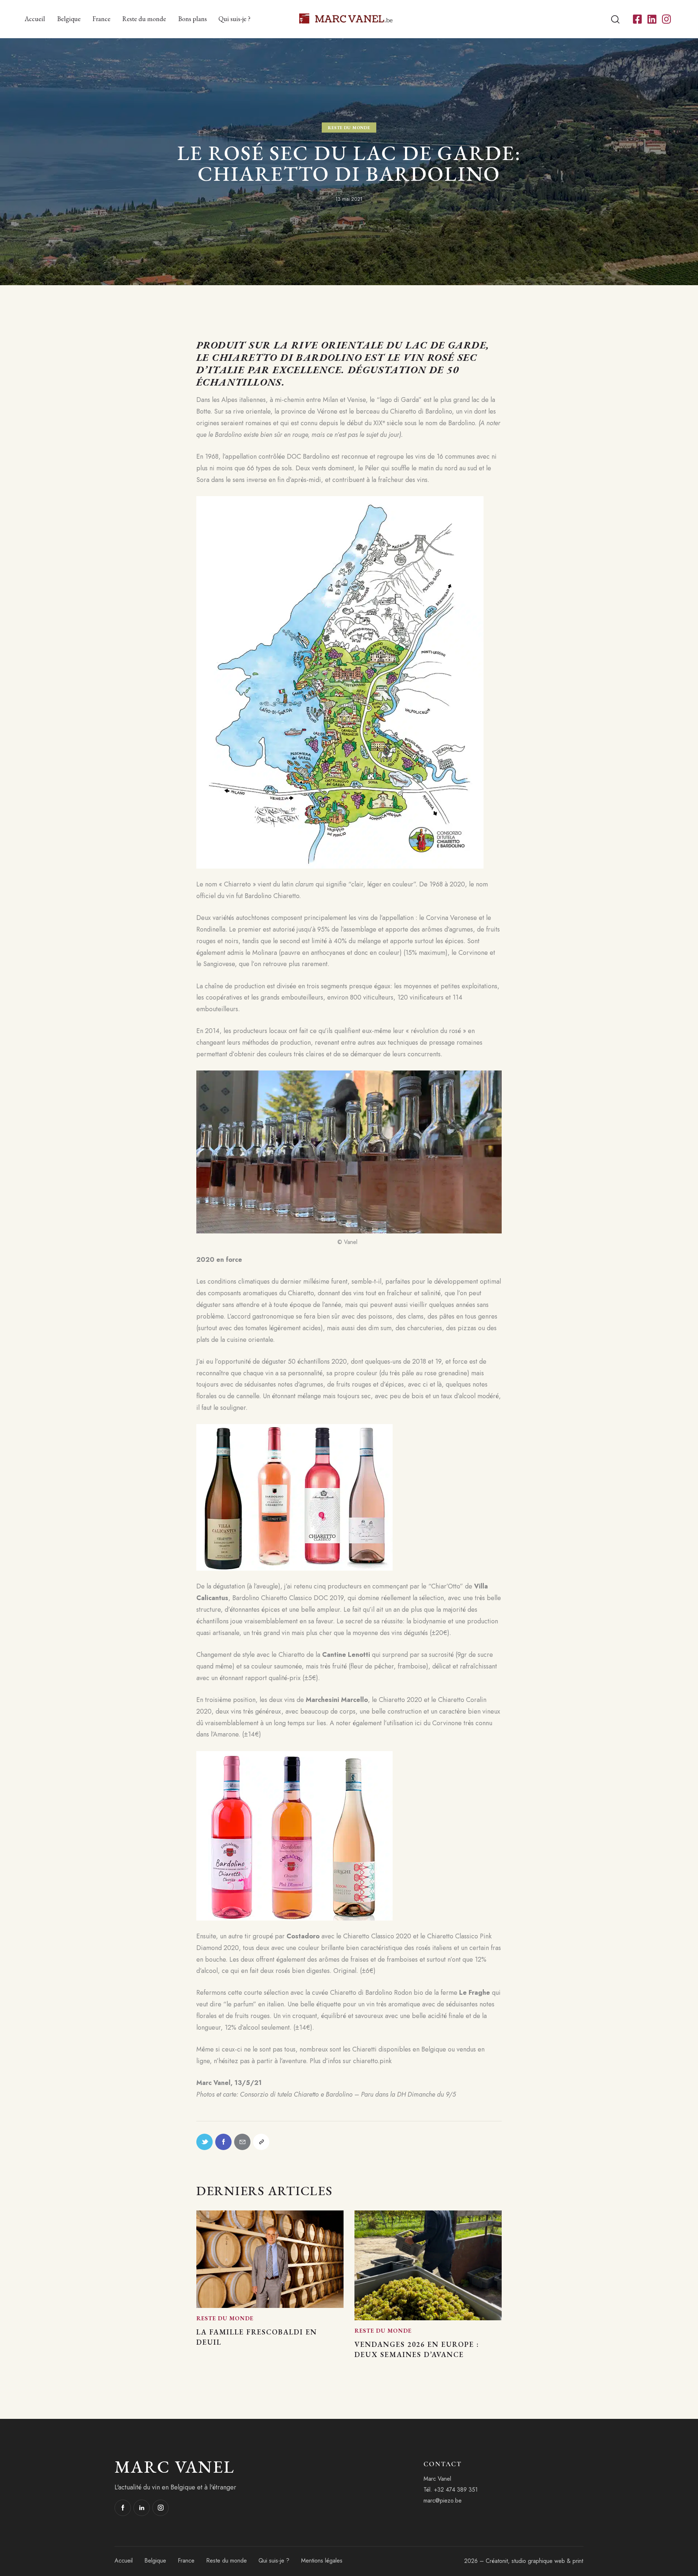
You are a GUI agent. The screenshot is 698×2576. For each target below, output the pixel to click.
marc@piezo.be (443, 2501)
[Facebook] (223, 2142)
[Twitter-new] (204, 2142)
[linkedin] (142, 2508)
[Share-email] (242, 2142)
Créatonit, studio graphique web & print (534, 2561)
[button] (261, 2142)
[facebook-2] (123, 2508)
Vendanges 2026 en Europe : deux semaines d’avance (417, 2349)
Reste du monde (349, 127)
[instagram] (161, 2508)
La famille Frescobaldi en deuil (257, 2337)
